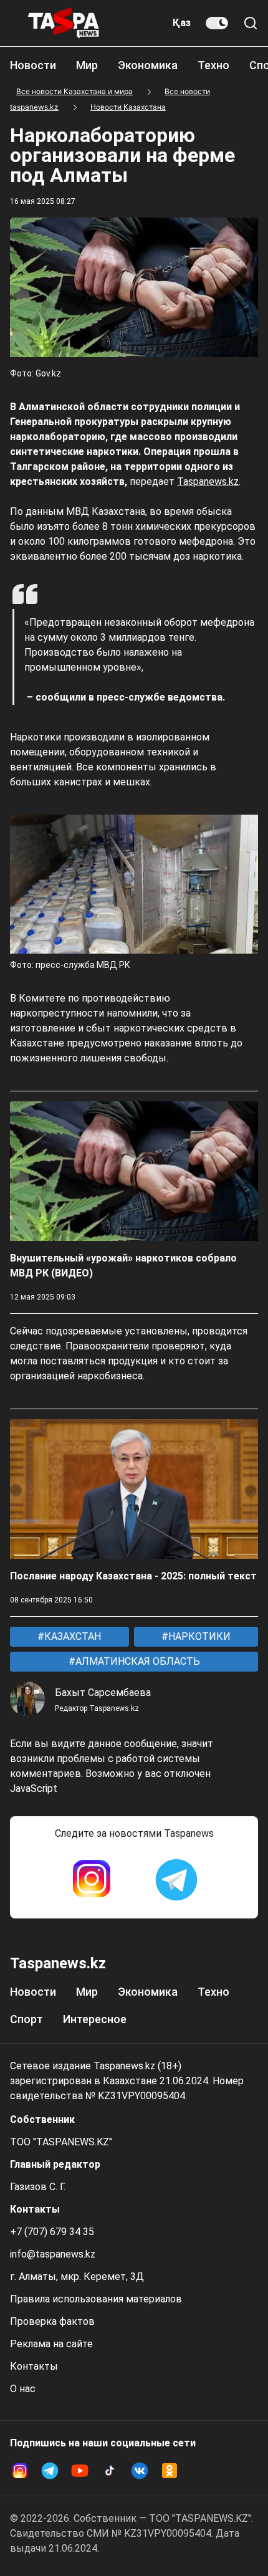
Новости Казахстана (128, 107)
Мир (87, 65)
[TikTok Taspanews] (110, 2471)
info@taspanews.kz (53, 2254)
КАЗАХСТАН (71, 1636)
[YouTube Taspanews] (80, 2471)
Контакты (34, 2366)
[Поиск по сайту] (251, 23)
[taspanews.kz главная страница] (64, 23)
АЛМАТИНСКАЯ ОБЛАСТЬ (136, 1661)
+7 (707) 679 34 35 (52, 2232)
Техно (213, 65)
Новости (33, 65)
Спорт (26, 2019)
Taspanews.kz (208, 481)
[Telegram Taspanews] (176, 1880)
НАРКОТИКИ (198, 1636)
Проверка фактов (52, 2321)
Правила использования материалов (96, 2299)
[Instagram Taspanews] (92, 1880)
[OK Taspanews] (170, 2471)
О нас (23, 2389)
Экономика (148, 65)
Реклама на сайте (51, 2344)
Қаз (182, 23)
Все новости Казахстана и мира (74, 91)
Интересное (95, 2019)
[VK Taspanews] (140, 2471)
